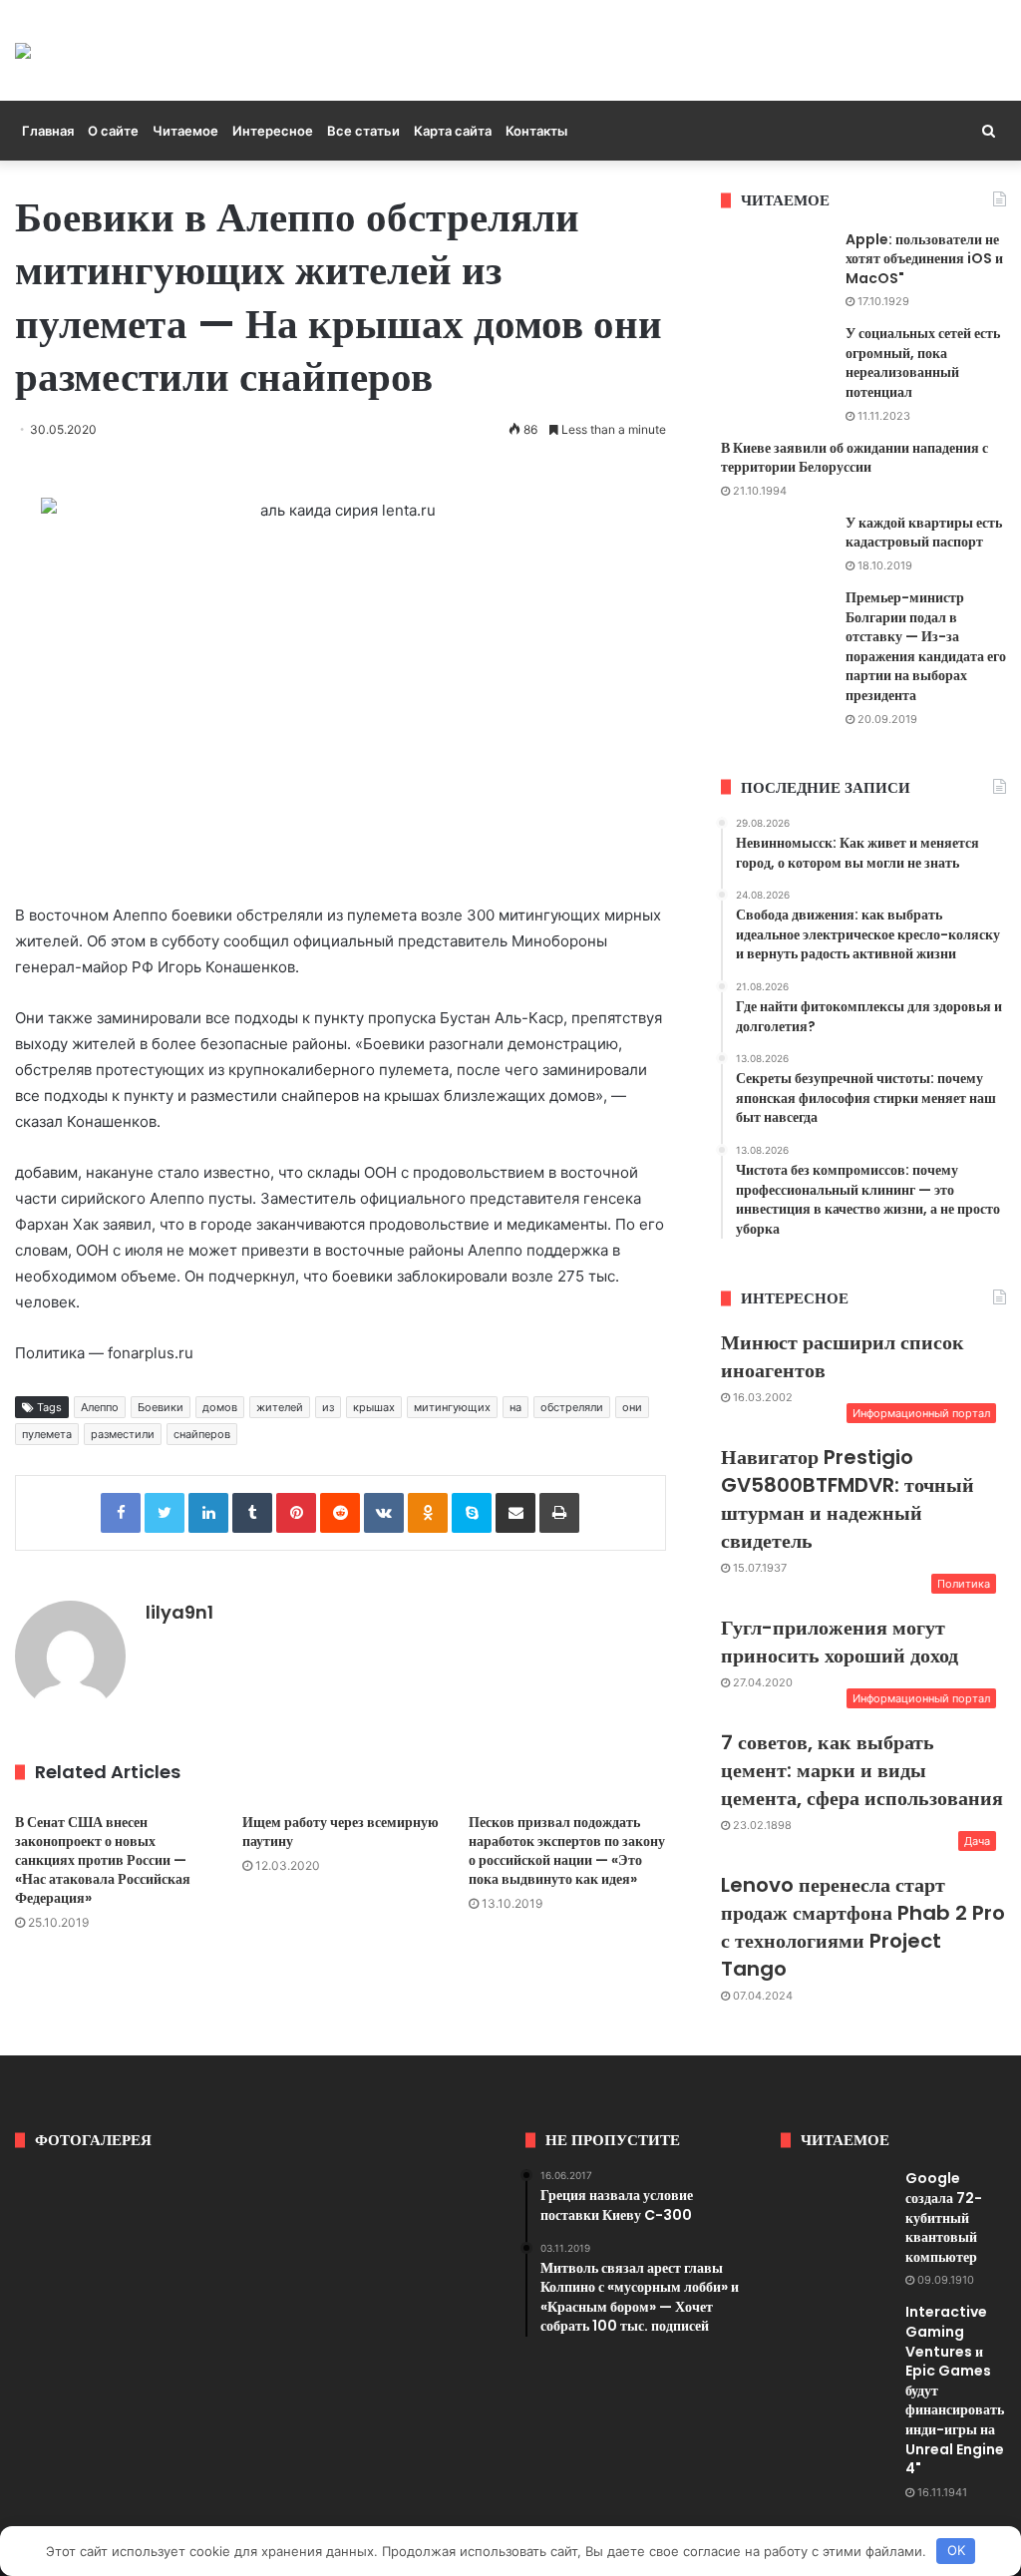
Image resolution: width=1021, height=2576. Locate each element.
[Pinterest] (296, 1513)
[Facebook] (121, 1513)
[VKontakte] (384, 1513)
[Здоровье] (23, 50)
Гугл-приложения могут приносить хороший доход (840, 1642)
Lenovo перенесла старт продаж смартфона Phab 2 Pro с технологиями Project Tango (863, 1927)
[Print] (559, 1513)
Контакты (536, 131)
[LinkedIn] (208, 1513)
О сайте (113, 131)
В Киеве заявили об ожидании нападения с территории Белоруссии (854, 458)
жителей (280, 1407)
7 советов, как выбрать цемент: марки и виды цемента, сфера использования (862, 1770)
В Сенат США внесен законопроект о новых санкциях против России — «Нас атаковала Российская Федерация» (103, 1860)
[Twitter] (165, 1513)
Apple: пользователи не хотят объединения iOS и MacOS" (924, 259)
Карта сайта (453, 131)
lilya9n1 (179, 1612)
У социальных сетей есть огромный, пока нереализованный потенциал (923, 363)
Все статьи (363, 131)
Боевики (161, 1407)
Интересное (273, 131)
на (515, 1407)
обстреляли (572, 1407)
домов (220, 1407)
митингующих (452, 1407)
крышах (374, 1407)
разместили (123, 1434)
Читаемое (185, 131)
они (632, 1407)
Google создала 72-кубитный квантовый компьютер (944, 2217)
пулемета (47, 1434)
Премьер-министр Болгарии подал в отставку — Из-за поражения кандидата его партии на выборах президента (926, 646)
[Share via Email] (515, 1513)
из (328, 1407)
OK (956, 2550)
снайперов (202, 1434)
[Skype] (472, 1513)
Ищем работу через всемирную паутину (340, 1832)
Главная (48, 131)
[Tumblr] (252, 1513)
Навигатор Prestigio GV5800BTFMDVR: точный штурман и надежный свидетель (848, 1499)
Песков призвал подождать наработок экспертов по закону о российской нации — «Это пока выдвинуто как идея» (567, 1850)
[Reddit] (340, 1513)
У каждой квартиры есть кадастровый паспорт (924, 533)
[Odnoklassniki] (428, 1513)
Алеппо (100, 1407)
